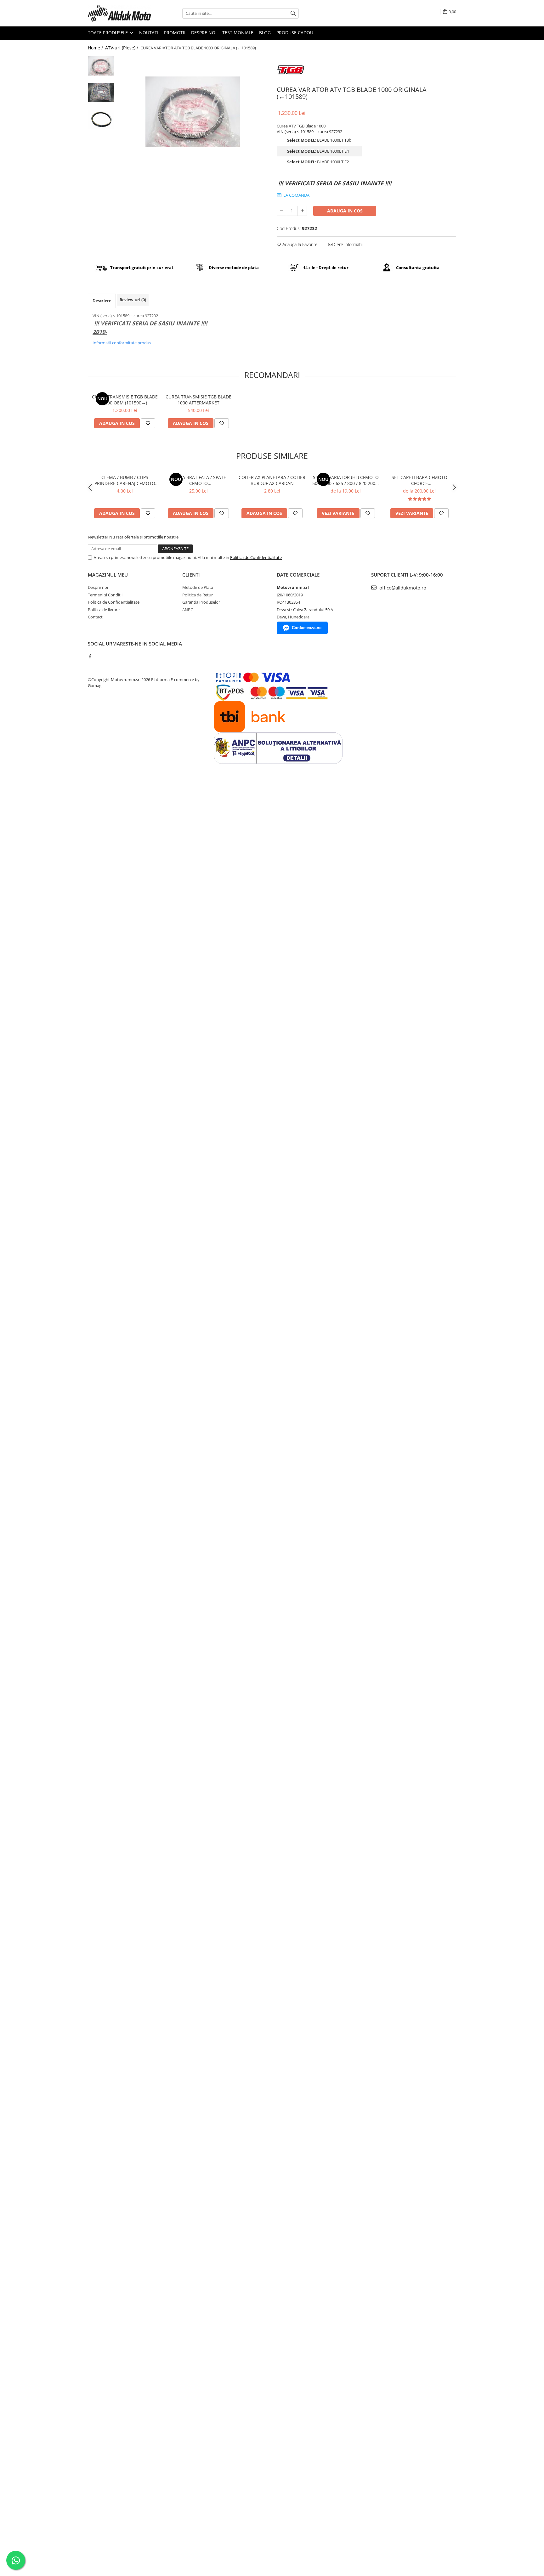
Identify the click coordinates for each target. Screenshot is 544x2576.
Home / (96, 48)
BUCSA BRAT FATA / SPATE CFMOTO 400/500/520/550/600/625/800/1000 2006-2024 (198, 480)
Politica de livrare (104, 610)
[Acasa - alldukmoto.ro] (119, 13)
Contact (95, 617)
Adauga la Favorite (299, 244)
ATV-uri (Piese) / (122, 48)
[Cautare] (293, 13)
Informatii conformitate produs (122, 343)
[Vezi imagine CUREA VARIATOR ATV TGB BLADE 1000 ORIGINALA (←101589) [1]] (101, 93)
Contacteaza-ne (307, 628)
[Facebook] (90, 656)
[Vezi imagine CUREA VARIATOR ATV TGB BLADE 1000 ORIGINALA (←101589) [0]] (101, 66)
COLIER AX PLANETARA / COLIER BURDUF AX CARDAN (272, 480)
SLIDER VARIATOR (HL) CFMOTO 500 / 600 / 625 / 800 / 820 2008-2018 (346, 480)
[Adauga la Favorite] (148, 423)
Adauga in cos (345, 211)
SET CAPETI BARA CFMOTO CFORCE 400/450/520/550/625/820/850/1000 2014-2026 (419, 480)
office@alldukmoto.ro (402, 588)
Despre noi (98, 587)
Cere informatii (348, 244)
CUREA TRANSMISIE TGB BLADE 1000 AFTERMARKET (198, 400)
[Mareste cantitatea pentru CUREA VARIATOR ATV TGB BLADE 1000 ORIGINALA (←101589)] (302, 211)
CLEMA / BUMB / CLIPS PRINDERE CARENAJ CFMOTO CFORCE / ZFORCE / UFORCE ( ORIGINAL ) (125, 480)
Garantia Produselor (201, 602)
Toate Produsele (108, 33)
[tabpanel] (193, 112)
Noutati (149, 33)
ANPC (188, 610)
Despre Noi (204, 33)
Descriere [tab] (102, 301)
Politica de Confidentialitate (256, 557)
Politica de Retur (198, 595)
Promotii (175, 33)
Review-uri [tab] (133, 300)
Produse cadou (295, 33)
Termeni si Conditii (105, 595)
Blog (265, 33)
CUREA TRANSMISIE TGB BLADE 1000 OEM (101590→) (125, 400)
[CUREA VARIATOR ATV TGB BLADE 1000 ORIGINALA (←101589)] (193, 112)
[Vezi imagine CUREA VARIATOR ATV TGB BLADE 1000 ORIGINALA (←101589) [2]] (101, 119)
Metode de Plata (198, 587)
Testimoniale (238, 33)
